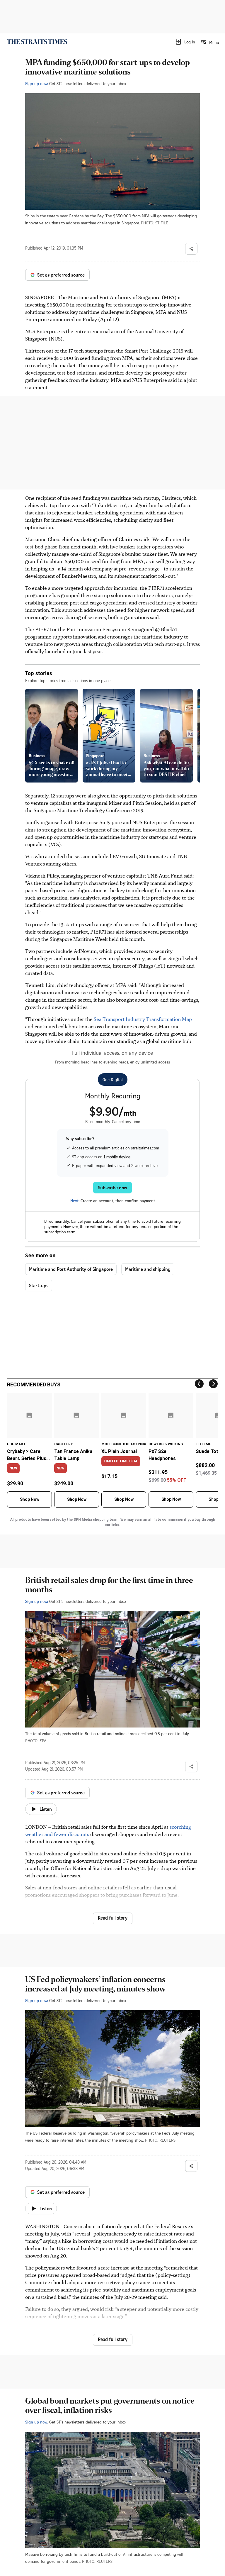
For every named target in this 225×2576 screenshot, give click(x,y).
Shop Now (30, 1499)
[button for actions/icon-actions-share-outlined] (191, 249)
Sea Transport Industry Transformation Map (143, 1019)
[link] (37, 42)
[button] (185, 42)
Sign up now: (37, 83)
